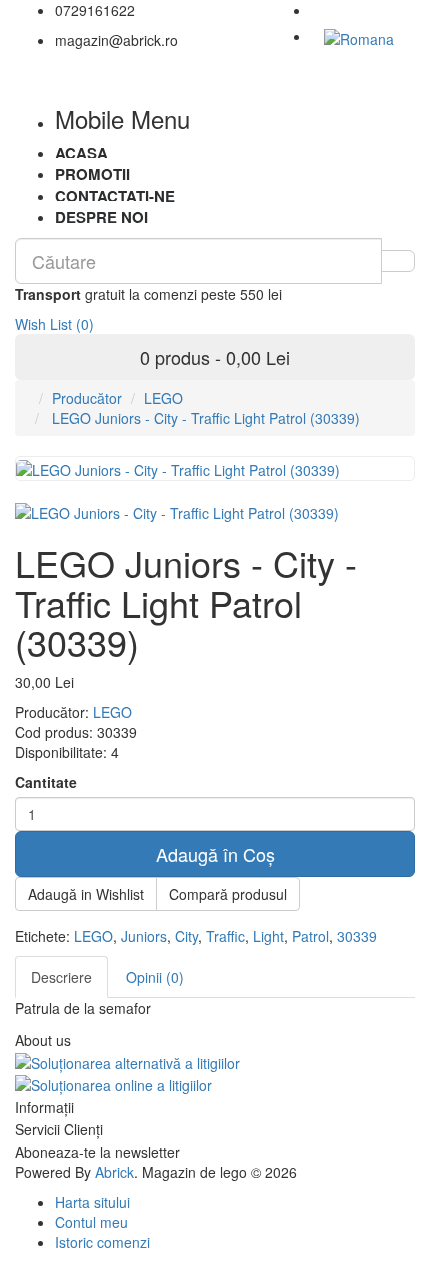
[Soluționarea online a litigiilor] (113, 1083)
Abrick (114, 1172)
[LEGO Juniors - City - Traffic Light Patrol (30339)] (177, 511)
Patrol (310, 936)
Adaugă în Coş (215, 854)
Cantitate (46, 782)
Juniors (144, 936)
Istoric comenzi (102, 1242)
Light (268, 936)
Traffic (225, 936)
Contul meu (91, 1222)
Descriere (61, 977)
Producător (87, 398)
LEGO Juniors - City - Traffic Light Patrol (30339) (204, 418)
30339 (357, 936)
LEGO (163, 398)
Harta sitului (92, 1202)
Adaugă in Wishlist (86, 894)
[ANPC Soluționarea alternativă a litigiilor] (127, 1060)
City (186, 936)
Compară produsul (228, 894)
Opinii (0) (155, 977)
